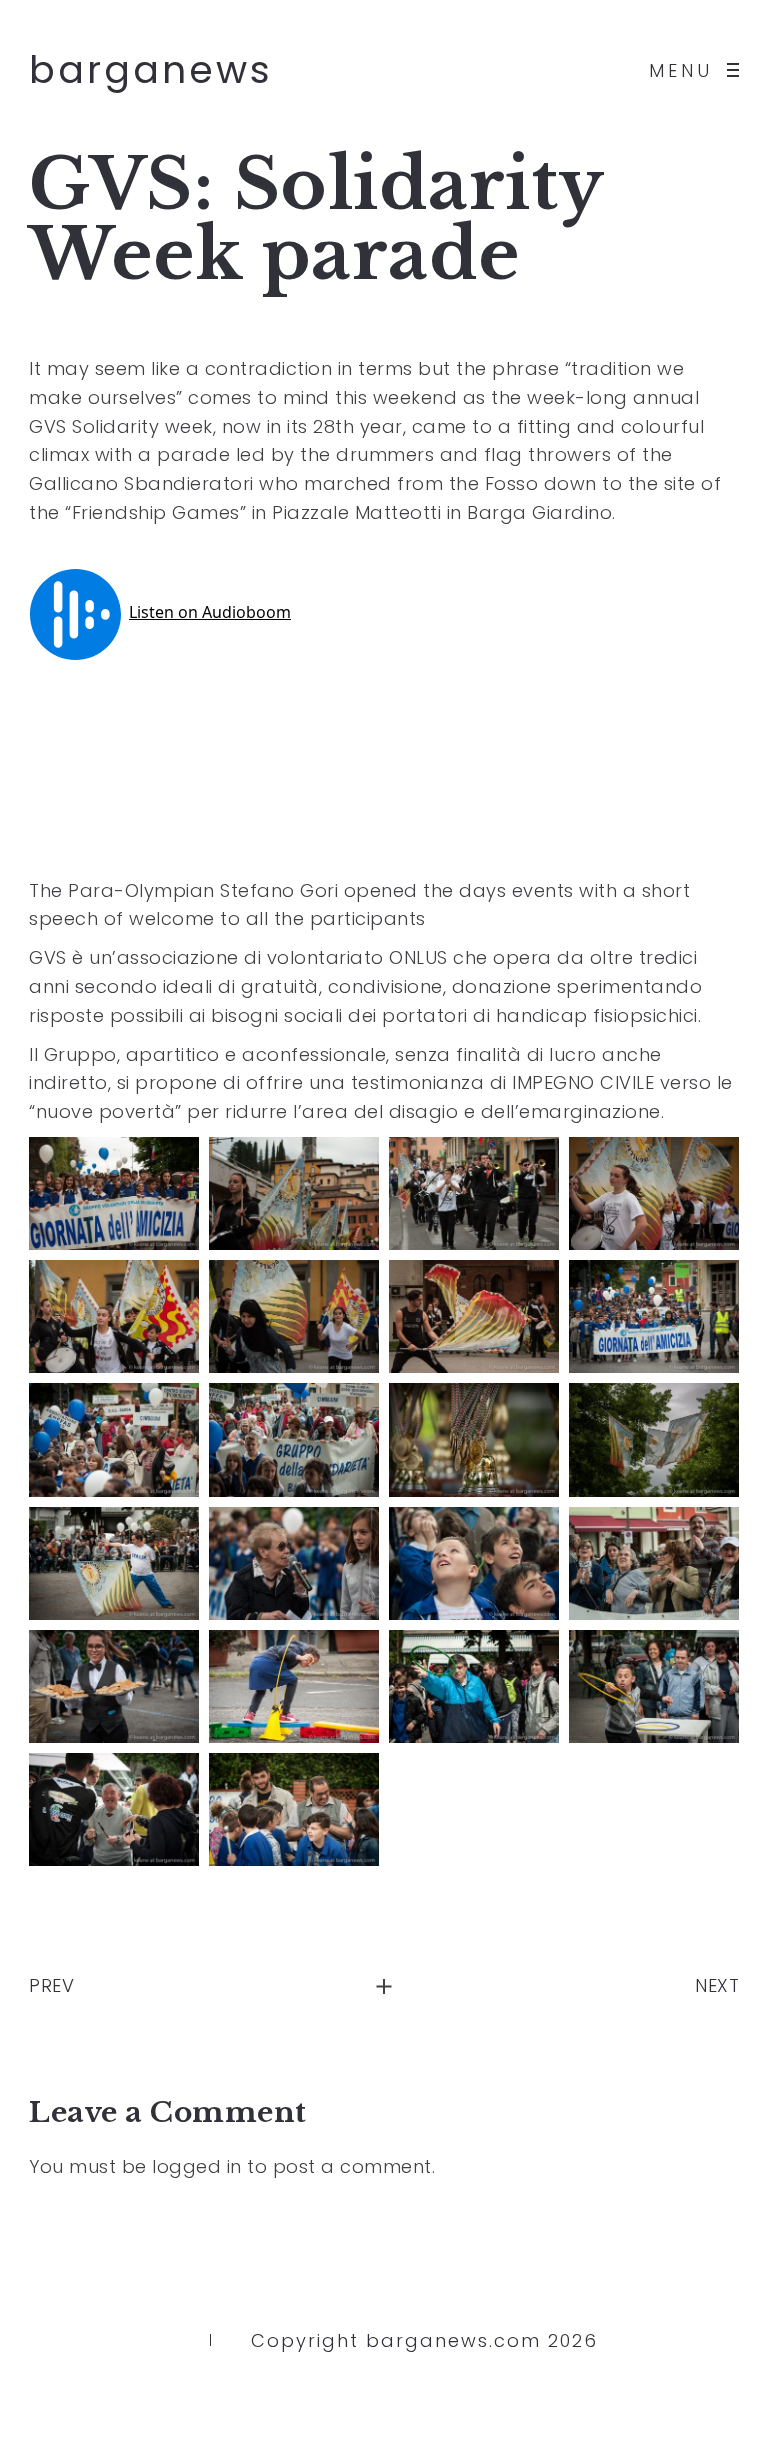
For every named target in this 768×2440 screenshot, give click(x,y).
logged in (197, 2166)
